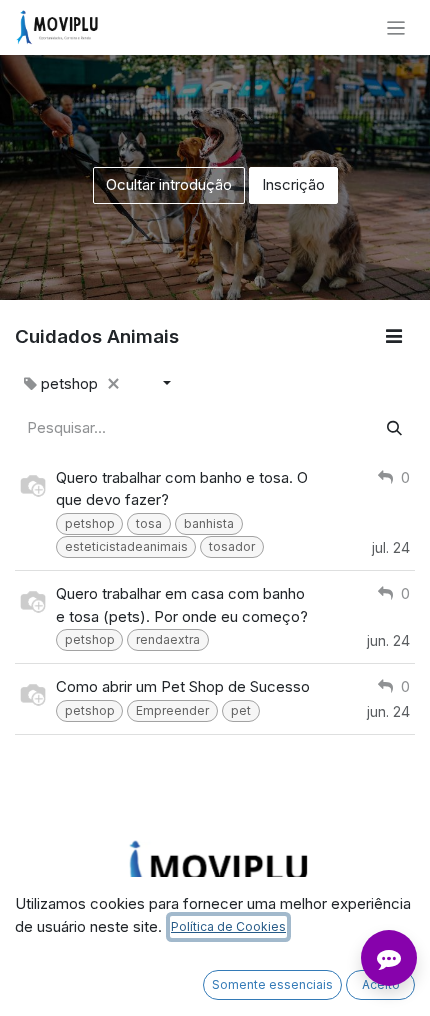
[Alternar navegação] (396, 27)
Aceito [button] (381, 984)
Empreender (172, 710)
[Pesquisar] (394, 428)
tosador (232, 546)
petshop (90, 523)
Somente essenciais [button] (272, 984)
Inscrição (293, 184)
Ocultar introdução (169, 184)
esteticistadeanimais (126, 546)
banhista (209, 523)
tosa (149, 523)
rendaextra (168, 639)
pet (241, 710)
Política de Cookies (228, 926)
